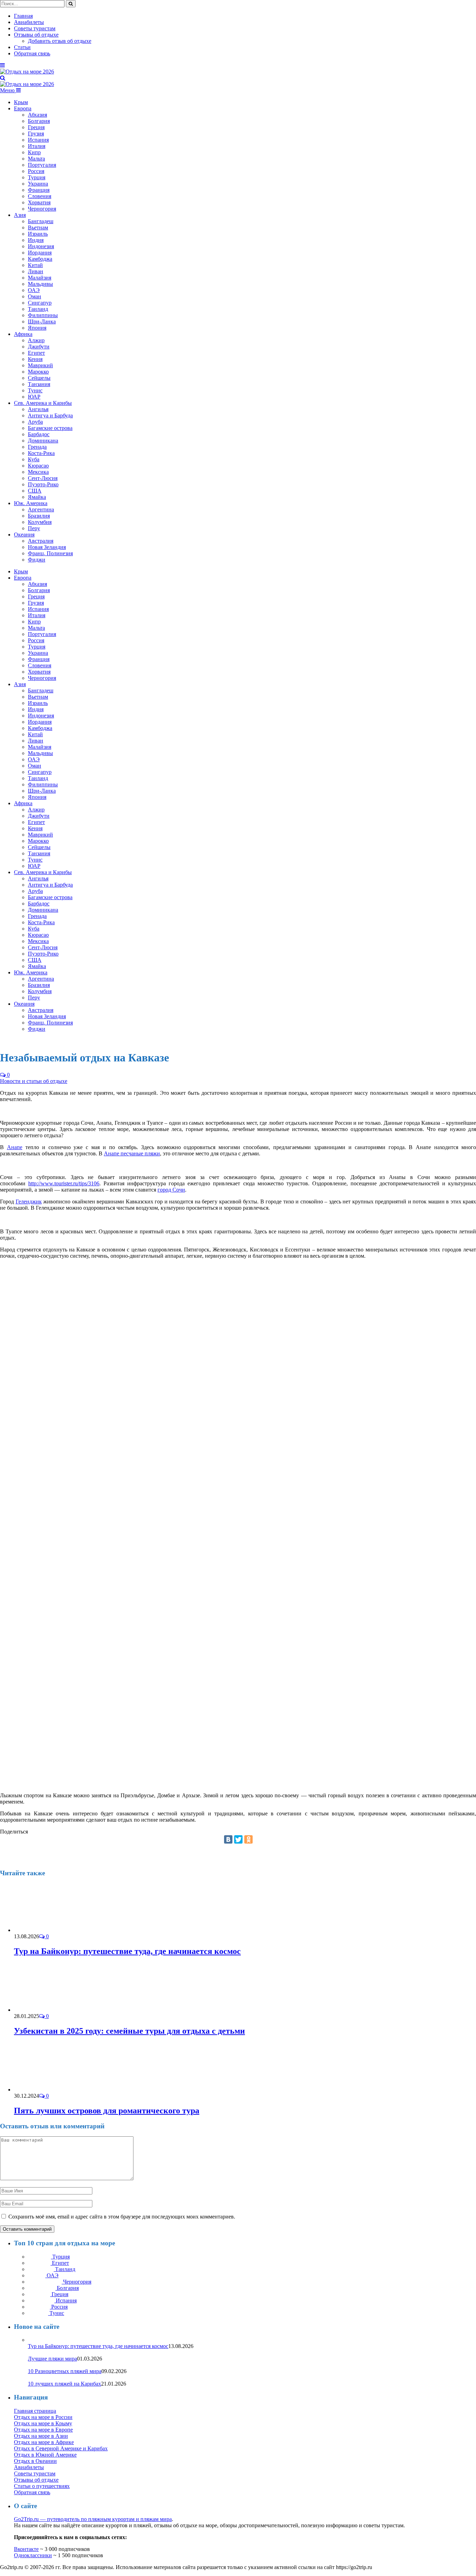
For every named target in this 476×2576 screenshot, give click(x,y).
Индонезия (41, 246)
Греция (36, 127)
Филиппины (43, 315)
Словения (40, 196)
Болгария (39, 121)
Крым (21, 102)
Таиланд (38, 309)
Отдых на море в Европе (43, 2430)
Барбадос (39, 434)
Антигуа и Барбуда (50, 415)
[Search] (3, 78)
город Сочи (171, 1190)
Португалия (42, 165)
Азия (20, 215)
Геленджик (29, 1201)
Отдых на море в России (43, 2417)
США (35, 491)
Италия (37, 146)
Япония (37, 328)
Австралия (41, 541)
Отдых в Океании (35, 2461)
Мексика (38, 472)
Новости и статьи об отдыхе (34, 1081)
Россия (36, 171)
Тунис (35, 390)
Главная (23, 16)
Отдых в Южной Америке (45, 2455)
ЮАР (34, 397)
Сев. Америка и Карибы (43, 403)
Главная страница (35, 2411)
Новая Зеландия (47, 547)
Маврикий (40, 365)
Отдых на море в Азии (41, 2436)
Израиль (38, 234)
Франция (39, 190)
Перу (34, 528)
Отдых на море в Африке (44, 2442)
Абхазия (37, 115)
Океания (24, 535)
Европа (23, 108)
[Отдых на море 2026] (27, 72)
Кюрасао (38, 466)
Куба (34, 459)
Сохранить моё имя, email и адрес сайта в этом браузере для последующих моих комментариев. (122, 2217)
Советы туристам (35, 28)
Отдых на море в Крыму (43, 2423)
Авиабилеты (29, 22)
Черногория (42, 209)
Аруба (35, 422)
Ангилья (38, 409)
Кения (35, 359)
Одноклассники (33, 2555)
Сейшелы (39, 378)
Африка (23, 334)
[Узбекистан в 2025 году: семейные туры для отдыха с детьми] (51, 2010)
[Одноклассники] (248, 1839)
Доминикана (43, 441)
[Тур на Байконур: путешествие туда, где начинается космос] (51, 1930)
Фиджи (37, 560)
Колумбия (40, 522)
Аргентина (41, 509)
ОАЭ (34, 290)
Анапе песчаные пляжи (132, 1153)
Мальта (36, 159)
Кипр (34, 152)
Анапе (15, 1147)
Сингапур (40, 303)
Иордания (40, 253)
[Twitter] (238, 1839)
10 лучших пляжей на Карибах (64, 2384)
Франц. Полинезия (50, 553)
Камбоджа (40, 259)
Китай (35, 265)
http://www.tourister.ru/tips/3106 (64, 1183)
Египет (36, 353)
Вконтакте (26, 2549)
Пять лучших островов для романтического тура (107, 2111)
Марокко (38, 372)
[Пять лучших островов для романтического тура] (51, 2090)
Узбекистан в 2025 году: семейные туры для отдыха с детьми (129, 2031)
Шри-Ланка (42, 321)
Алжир (36, 340)
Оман (34, 296)
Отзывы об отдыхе (36, 35)
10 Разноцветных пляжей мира (65, 2371)
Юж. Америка (31, 503)
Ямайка (37, 497)
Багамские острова (50, 428)
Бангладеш (41, 221)
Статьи (22, 47)
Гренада (37, 447)
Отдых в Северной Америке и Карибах (61, 2448)
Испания (38, 140)
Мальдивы (40, 284)
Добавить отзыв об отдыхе (60, 41)
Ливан (36, 271)
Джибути (39, 347)
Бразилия (39, 516)
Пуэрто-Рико (43, 484)
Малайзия (40, 278)
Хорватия (39, 202)
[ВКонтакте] (228, 1839)
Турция (37, 177)
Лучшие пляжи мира (52, 2359)
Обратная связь (32, 53)
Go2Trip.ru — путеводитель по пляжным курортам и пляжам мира (93, 2519)
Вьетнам (38, 227)
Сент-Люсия (43, 478)
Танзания (39, 384)
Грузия (36, 133)
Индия (36, 240)
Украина (38, 184)
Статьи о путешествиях (42, 2486)
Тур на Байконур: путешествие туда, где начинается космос (127, 1951)
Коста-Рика (41, 453)
